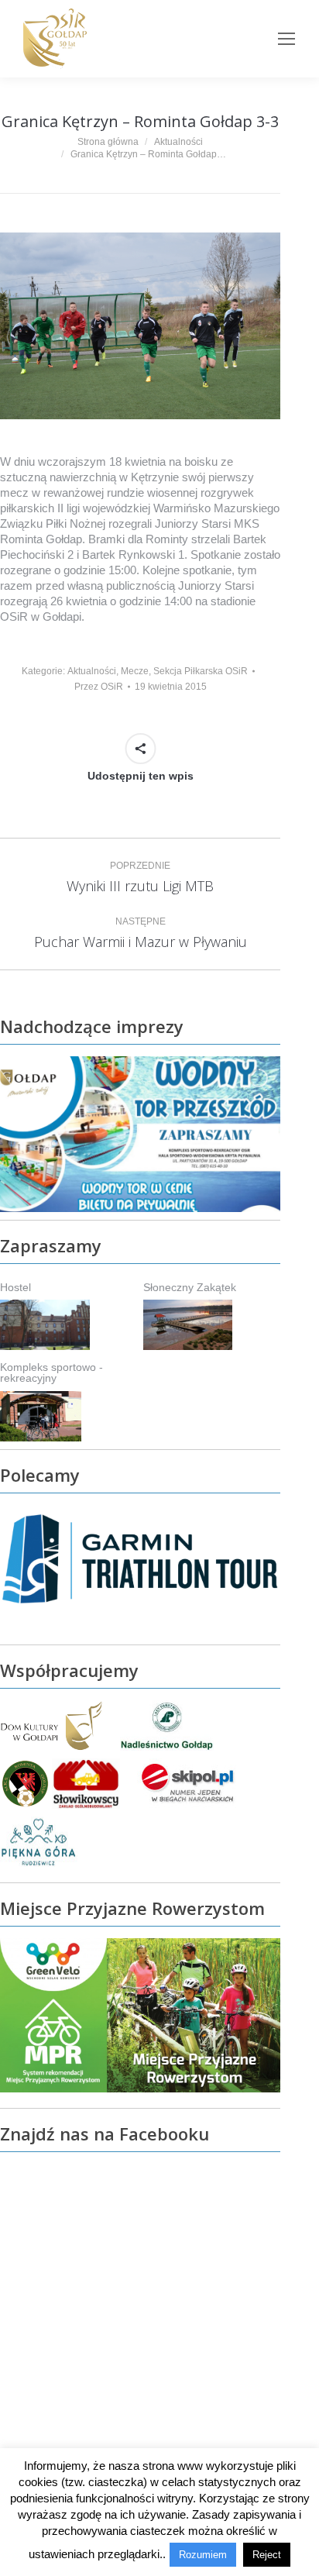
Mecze (135, 671)
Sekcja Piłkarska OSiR (201, 671)
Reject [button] (267, 2555)
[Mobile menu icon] (286, 39)
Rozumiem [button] (203, 2555)
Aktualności (92, 671)
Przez (99, 687)
